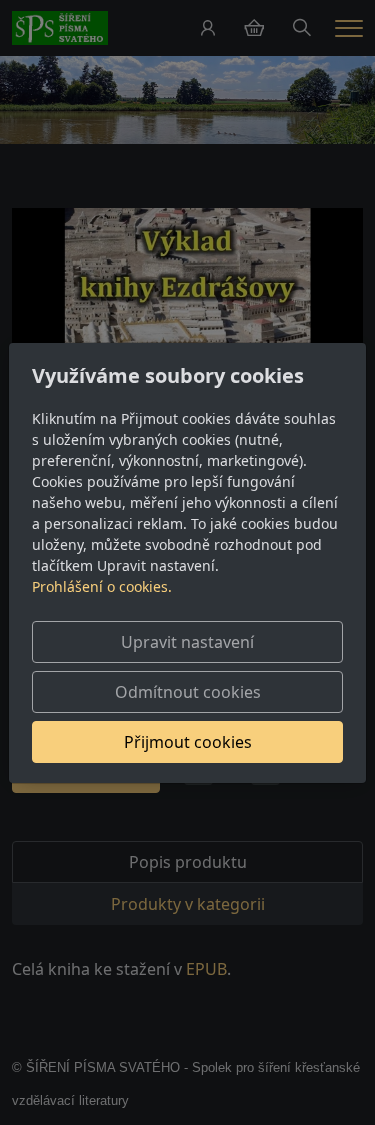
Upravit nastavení (187, 642)
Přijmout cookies (188, 742)
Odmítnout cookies (188, 692)
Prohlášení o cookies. (102, 586)
